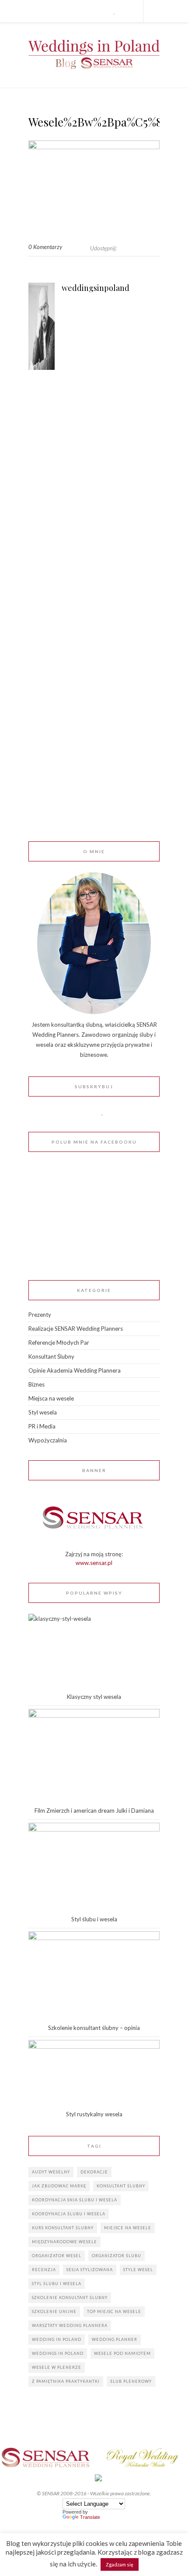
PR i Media (42, 1426)
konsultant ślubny (121, 2186)
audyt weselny (51, 2172)
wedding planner (115, 2339)
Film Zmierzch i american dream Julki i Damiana (94, 1811)
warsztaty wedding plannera (70, 2325)
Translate (90, 2517)
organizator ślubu (117, 2256)
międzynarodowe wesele (64, 2242)
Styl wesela (43, 1412)
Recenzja (44, 2270)
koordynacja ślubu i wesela (69, 2214)
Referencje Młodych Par (59, 1343)
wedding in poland (57, 2339)
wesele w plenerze (57, 2367)
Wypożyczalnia (48, 1440)
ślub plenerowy (131, 2381)
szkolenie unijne (54, 2311)
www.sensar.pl (94, 1563)
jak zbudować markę (59, 2186)
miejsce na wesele (128, 2228)
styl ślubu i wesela (57, 2284)
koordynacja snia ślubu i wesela (75, 2200)
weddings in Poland (58, 2353)
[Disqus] (94, 506)
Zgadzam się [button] (120, 2564)
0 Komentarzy (45, 247)
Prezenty (40, 1315)
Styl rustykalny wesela (94, 2114)
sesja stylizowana (90, 2270)
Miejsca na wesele (51, 1398)
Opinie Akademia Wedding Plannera (75, 1370)
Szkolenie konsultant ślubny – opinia (94, 2028)
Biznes (37, 1384)
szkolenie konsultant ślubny (70, 2298)
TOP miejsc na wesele (114, 2311)
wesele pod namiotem (122, 2353)
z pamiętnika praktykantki (66, 2381)
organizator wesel (57, 2256)
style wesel (138, 2270)
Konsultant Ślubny (51, 1356)
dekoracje (94, 2172)
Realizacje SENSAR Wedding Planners (76, 1329)
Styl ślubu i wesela (94, 1919)
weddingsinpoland (96, 288)
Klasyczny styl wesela (94, 1697)
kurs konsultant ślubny (63, 2228)
